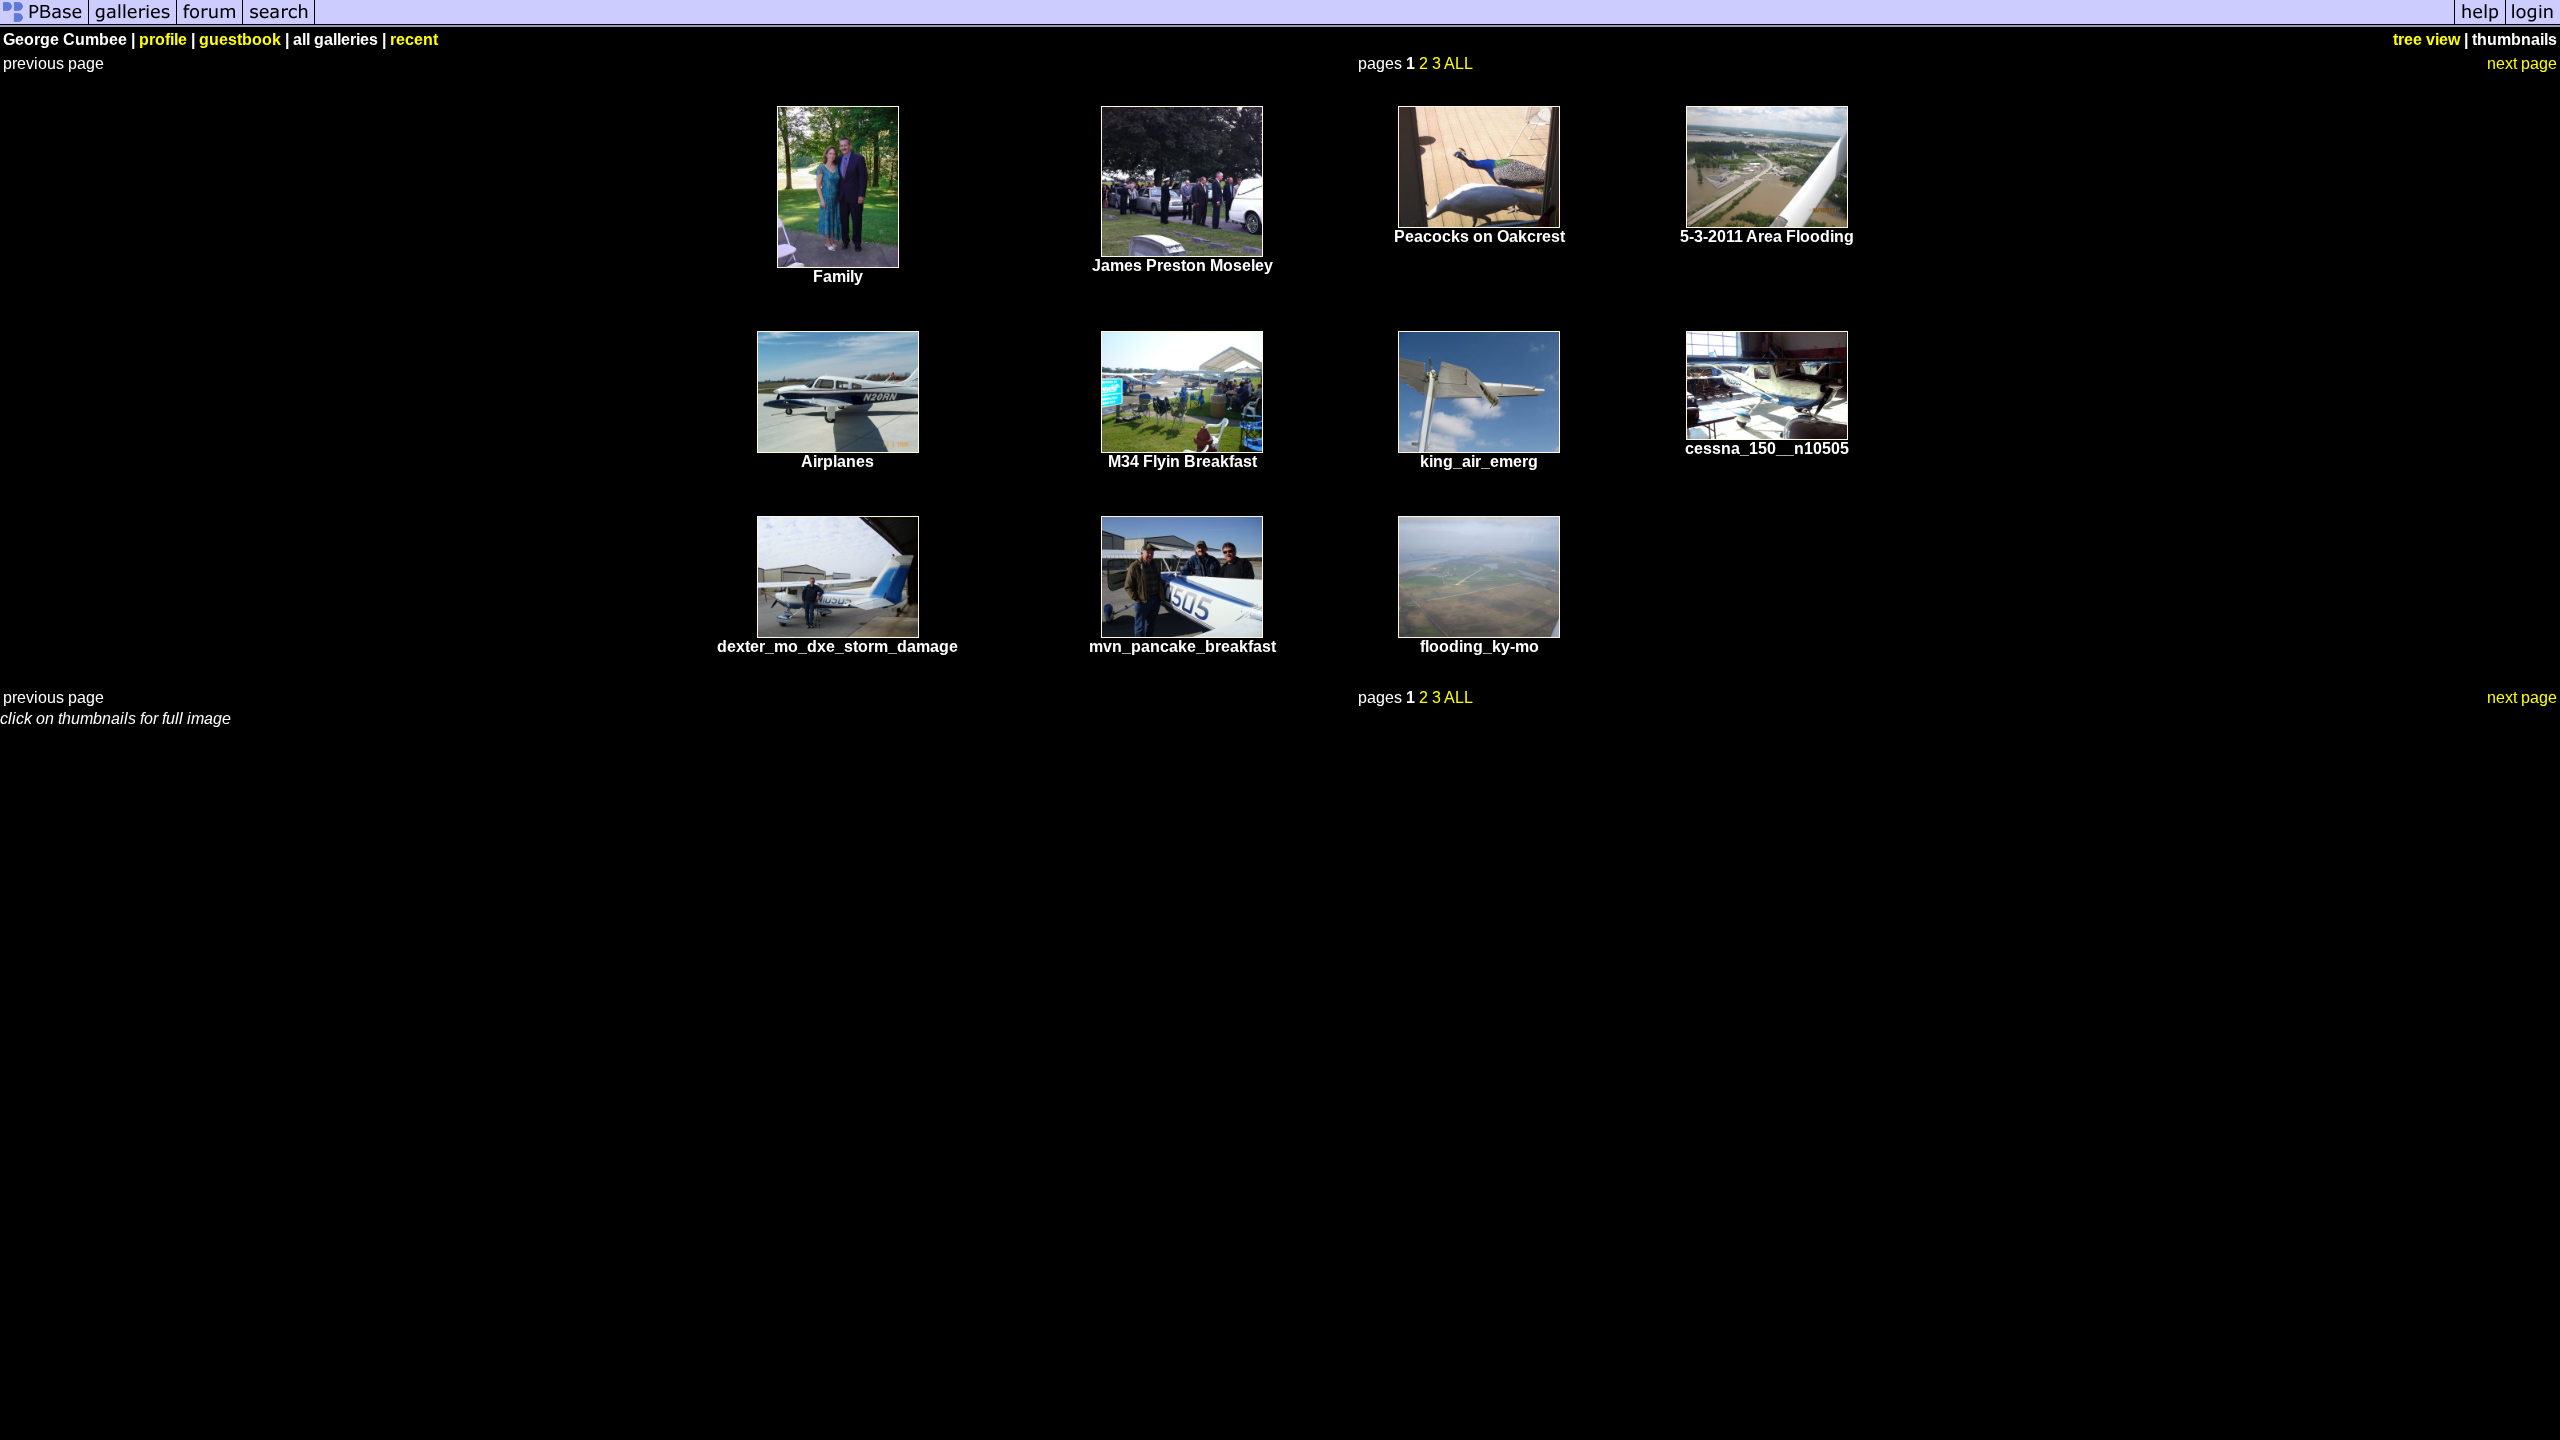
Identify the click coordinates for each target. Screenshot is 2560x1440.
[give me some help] (2480, 22)
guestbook (240, 39)
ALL (1458, 63)
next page (2522, 63)
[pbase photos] (44, 22)
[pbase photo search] (279, 22)
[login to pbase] (2533, 22)
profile (163, 39)
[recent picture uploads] (133, 22)
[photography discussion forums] (210, 22)
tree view (2426, 39)
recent (414, 39)
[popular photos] (1384, 22)
